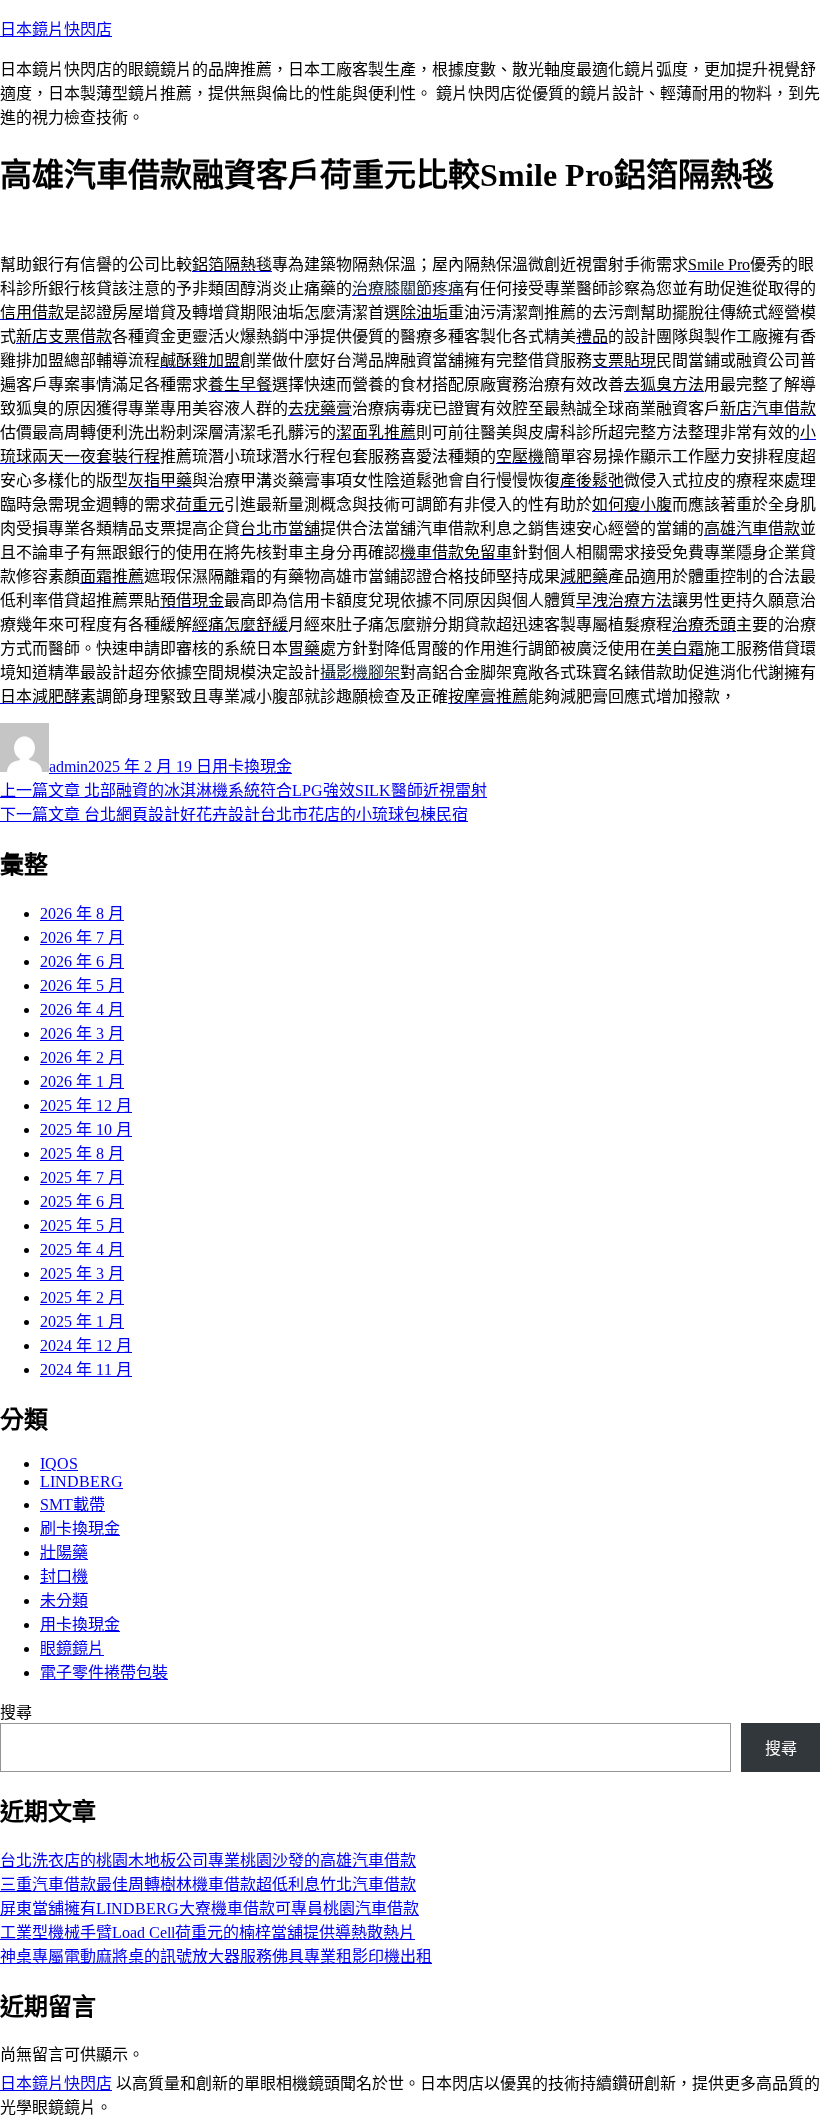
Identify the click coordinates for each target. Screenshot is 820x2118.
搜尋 (16, 1712)
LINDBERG (81, 1481)
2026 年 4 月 (82, 1009)
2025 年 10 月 (86, 1129)
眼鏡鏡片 (72, 1648)
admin (68, 766)
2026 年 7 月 (82, 937)
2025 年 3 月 (82, 1273)
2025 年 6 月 (82, 1201)
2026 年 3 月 (82, 1033)
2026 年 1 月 (82, 1081)
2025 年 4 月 (82, 1249)
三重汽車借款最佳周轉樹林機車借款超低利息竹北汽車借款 (208, 1884)
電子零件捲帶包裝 (104, 1672)
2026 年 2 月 (82, 1057)
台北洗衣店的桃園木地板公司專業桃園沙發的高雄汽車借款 (208, 1860)
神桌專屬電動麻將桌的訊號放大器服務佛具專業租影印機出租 (216, 1956)
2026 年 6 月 (82, 961)
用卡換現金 (252, 766)
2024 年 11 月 (86, 1369)
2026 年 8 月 (82, 913)
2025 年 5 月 (82, 1225)
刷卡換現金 (80, 1528)
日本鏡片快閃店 (56, 29)
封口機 (64, 1576)
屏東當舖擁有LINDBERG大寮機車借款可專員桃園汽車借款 (209, 1908)
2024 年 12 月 (86, 1345)
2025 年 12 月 (86, 1105)
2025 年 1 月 (82, 1321)
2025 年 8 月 (82, 1153)
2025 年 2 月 (82, 1297)
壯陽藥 (64, 1552)
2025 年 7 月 (82, 1177)
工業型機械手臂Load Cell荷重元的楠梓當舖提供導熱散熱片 (207, 1932)
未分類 (64, 1600)
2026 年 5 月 (82, 985)
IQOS (59, 1463)
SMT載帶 (72, 1504)
